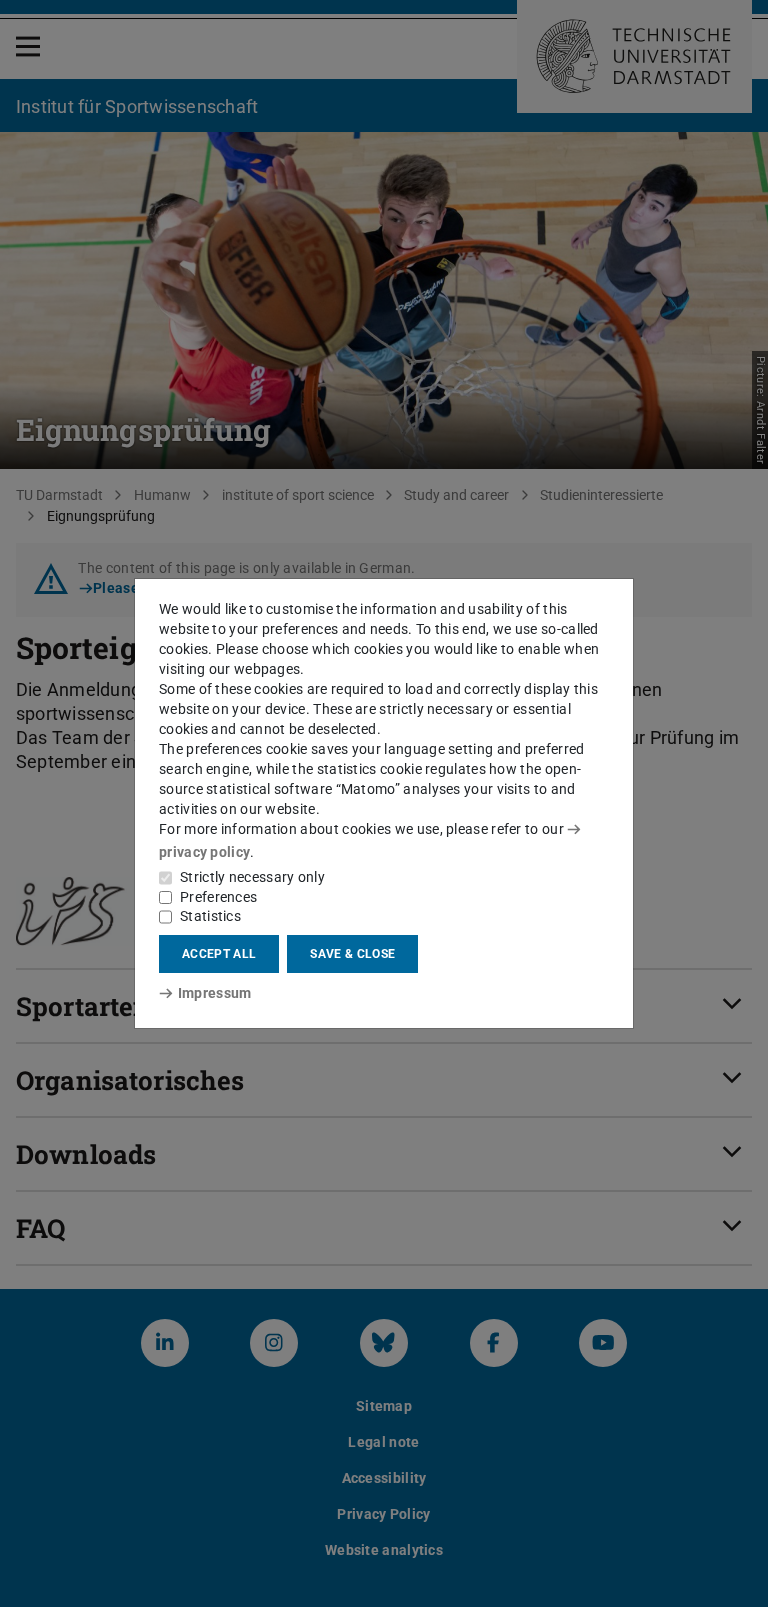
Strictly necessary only (252, 877)
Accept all (219, 954)
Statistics (210, 916)
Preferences (218, 897)
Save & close (352, 954)
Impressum (214, 993)
